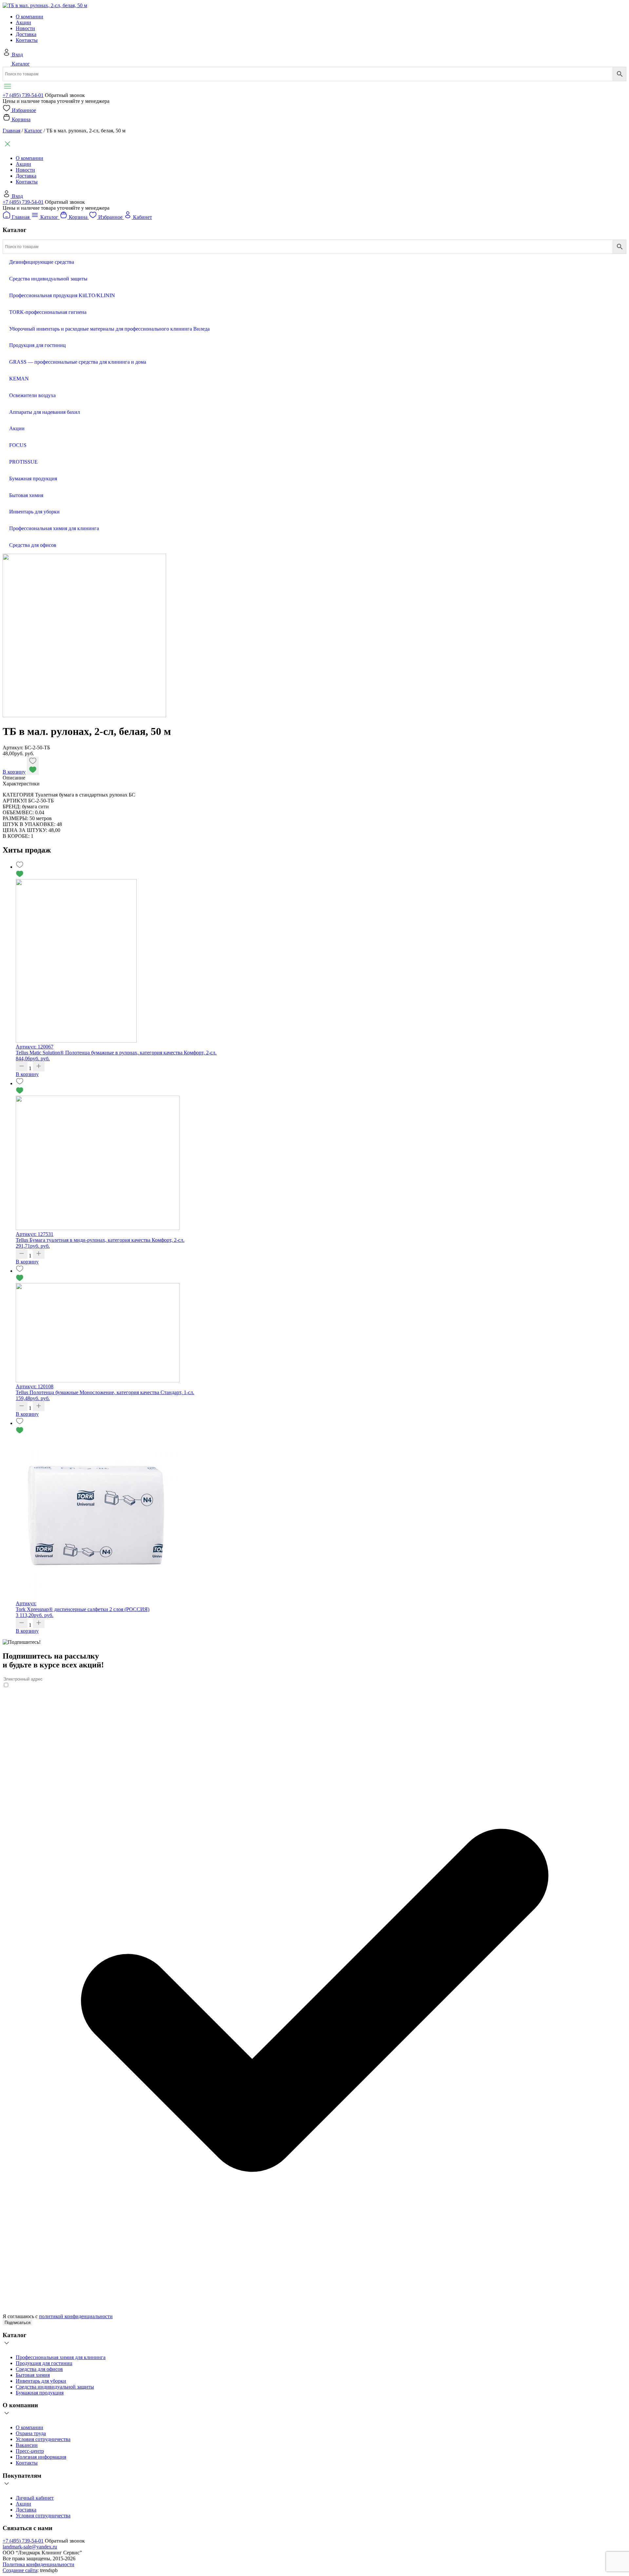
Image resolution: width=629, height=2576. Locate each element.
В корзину (14, 772)
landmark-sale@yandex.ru (30, 2547)
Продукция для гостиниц (44, 2363)
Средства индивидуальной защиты (55, 2387)
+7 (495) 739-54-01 (23, 95)
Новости (25, 28)
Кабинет (143, 217)
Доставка (26, 34)
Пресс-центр (30, 2451)
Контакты (27, 40)
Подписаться (18, 2323)
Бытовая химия (33, 2375)
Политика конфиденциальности (38, 2564)
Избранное (24, 110)
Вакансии (27, 2445)
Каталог (21, 64)
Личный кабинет (35, 2498)
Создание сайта (20, 2570)
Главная (11, 131)
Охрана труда (31, 2433)
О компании (29, 17)
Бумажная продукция (40, 2393)
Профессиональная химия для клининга (61, 2357)
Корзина (21, 119)
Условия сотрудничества (43, 2439)
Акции (23, 22)
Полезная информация (41, 2457)
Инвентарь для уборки (41, 2381)
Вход (17, 55)
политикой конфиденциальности (76, 2316)
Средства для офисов (39, 2369)
